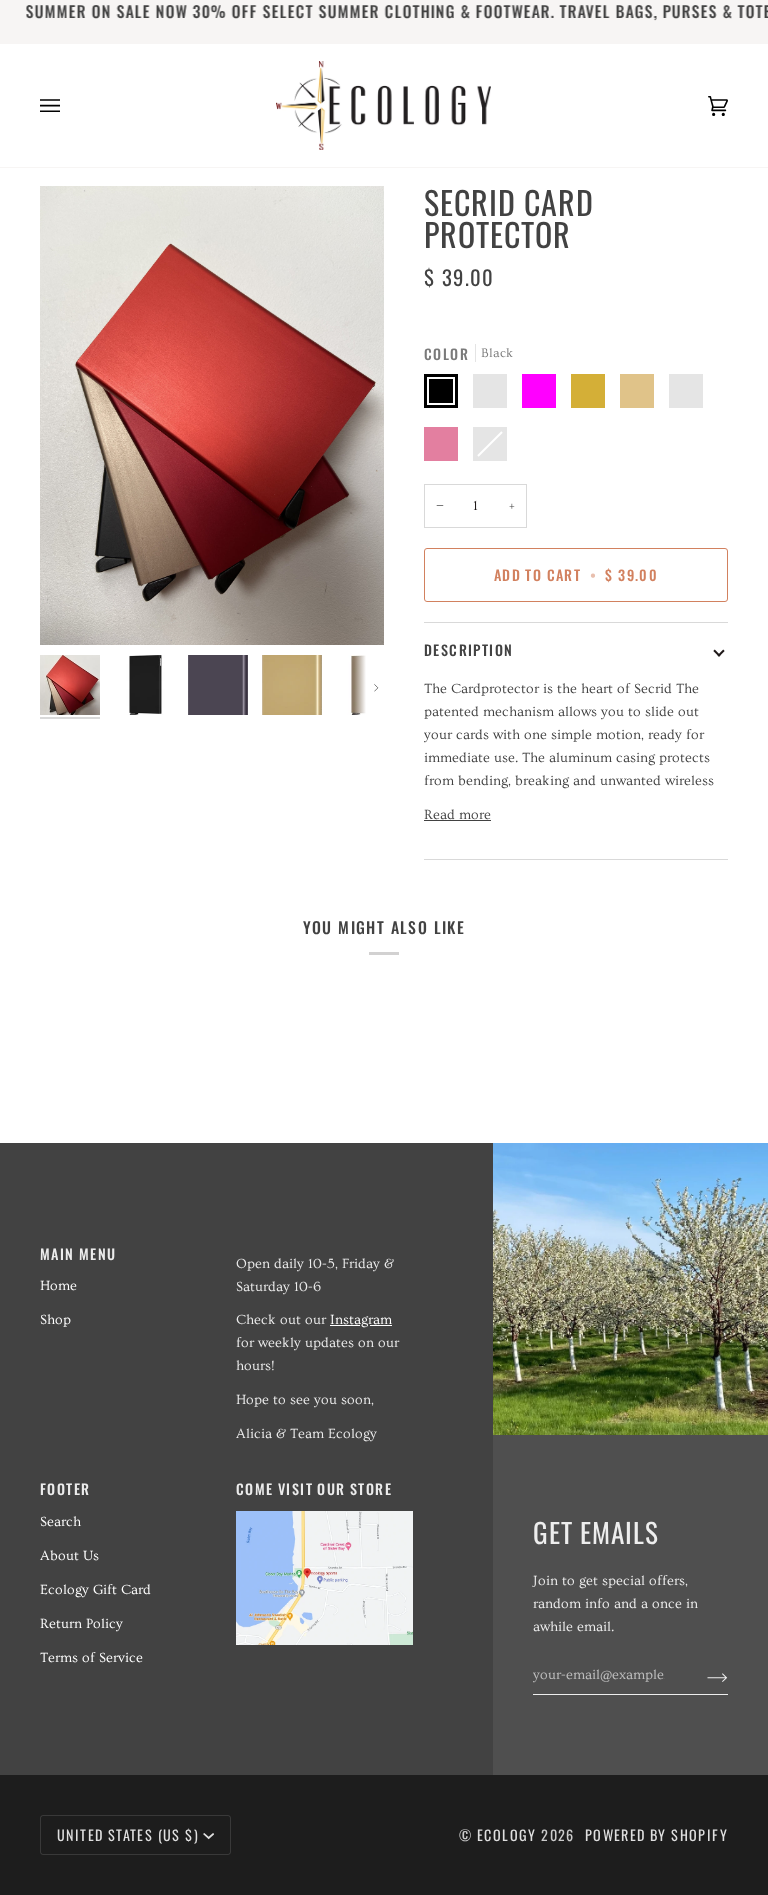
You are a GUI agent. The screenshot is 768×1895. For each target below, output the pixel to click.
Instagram (361, 1320)
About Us (69, 1556)
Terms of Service (91, 1658)
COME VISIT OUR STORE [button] (314, 1488)
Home (58, 1286)
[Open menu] (70, 105)
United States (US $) (128, 1834)
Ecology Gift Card (95, 1590)
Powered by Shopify (656, 1834)
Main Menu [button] (78, 1253)
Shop (55, 1320)
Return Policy (81, 1624)
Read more (457, 815)
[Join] (701, 1675)
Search (60, 1522)
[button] (324, 1248)
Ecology (509, 1834)
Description (468, 649)
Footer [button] (65, 1488)
